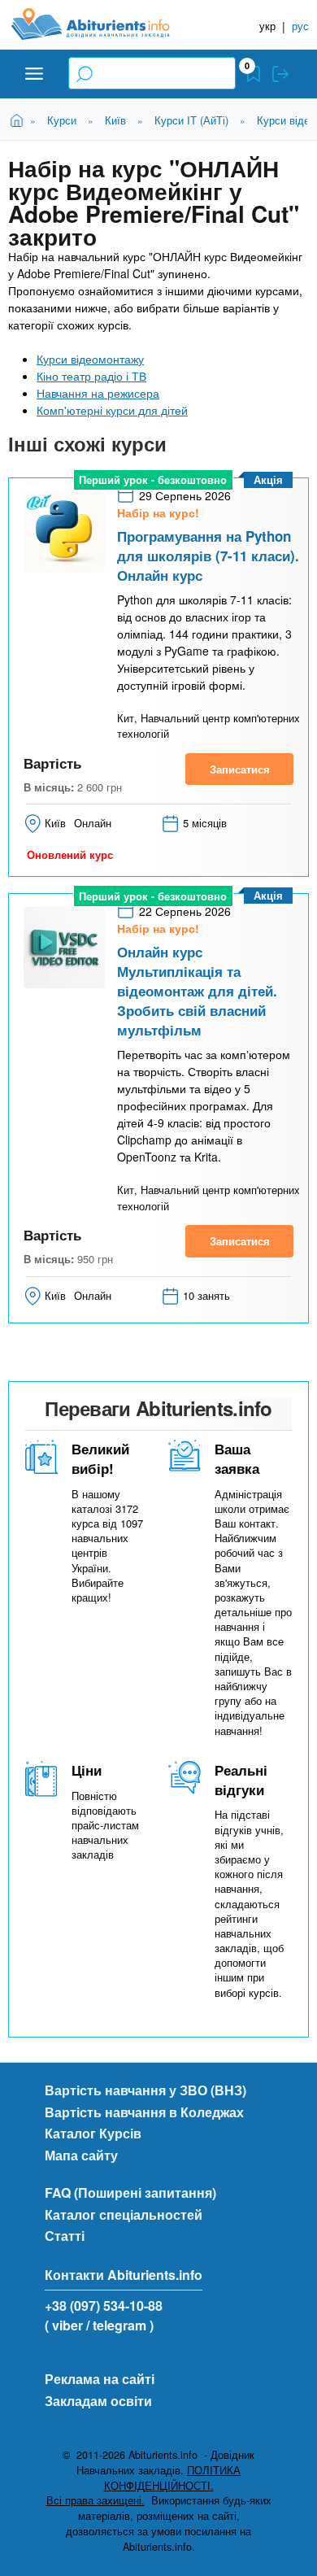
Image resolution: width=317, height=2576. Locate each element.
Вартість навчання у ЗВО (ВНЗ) (145, 2090)
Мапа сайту (81, 2155)
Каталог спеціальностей (124, 2214)
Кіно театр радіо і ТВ (91, 376)
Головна (19, 119)
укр (267, 26)
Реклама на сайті (100, 2379)
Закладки (254, 74)
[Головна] (103, 24)
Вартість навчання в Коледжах (144, 2112)
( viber (64, 2325)
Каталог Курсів (93, 2133)
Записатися (240, 769)
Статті (65, 2236)
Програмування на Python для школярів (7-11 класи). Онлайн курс (208, 556)
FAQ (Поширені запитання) (130, 2192)
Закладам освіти (98, 2401)
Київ (115, 120)
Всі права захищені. (96, 2500)
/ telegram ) (120, 2325)
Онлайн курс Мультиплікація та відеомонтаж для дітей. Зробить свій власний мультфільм (197, 991)
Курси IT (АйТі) (191, 120)
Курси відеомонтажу (90, 359)
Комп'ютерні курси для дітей (112, 410)
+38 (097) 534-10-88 (104, 2306)
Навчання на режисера (98, 393)
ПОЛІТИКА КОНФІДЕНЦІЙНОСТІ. (173, 2478)
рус (300, 26)
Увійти (280, 74)
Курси (62, 120)
